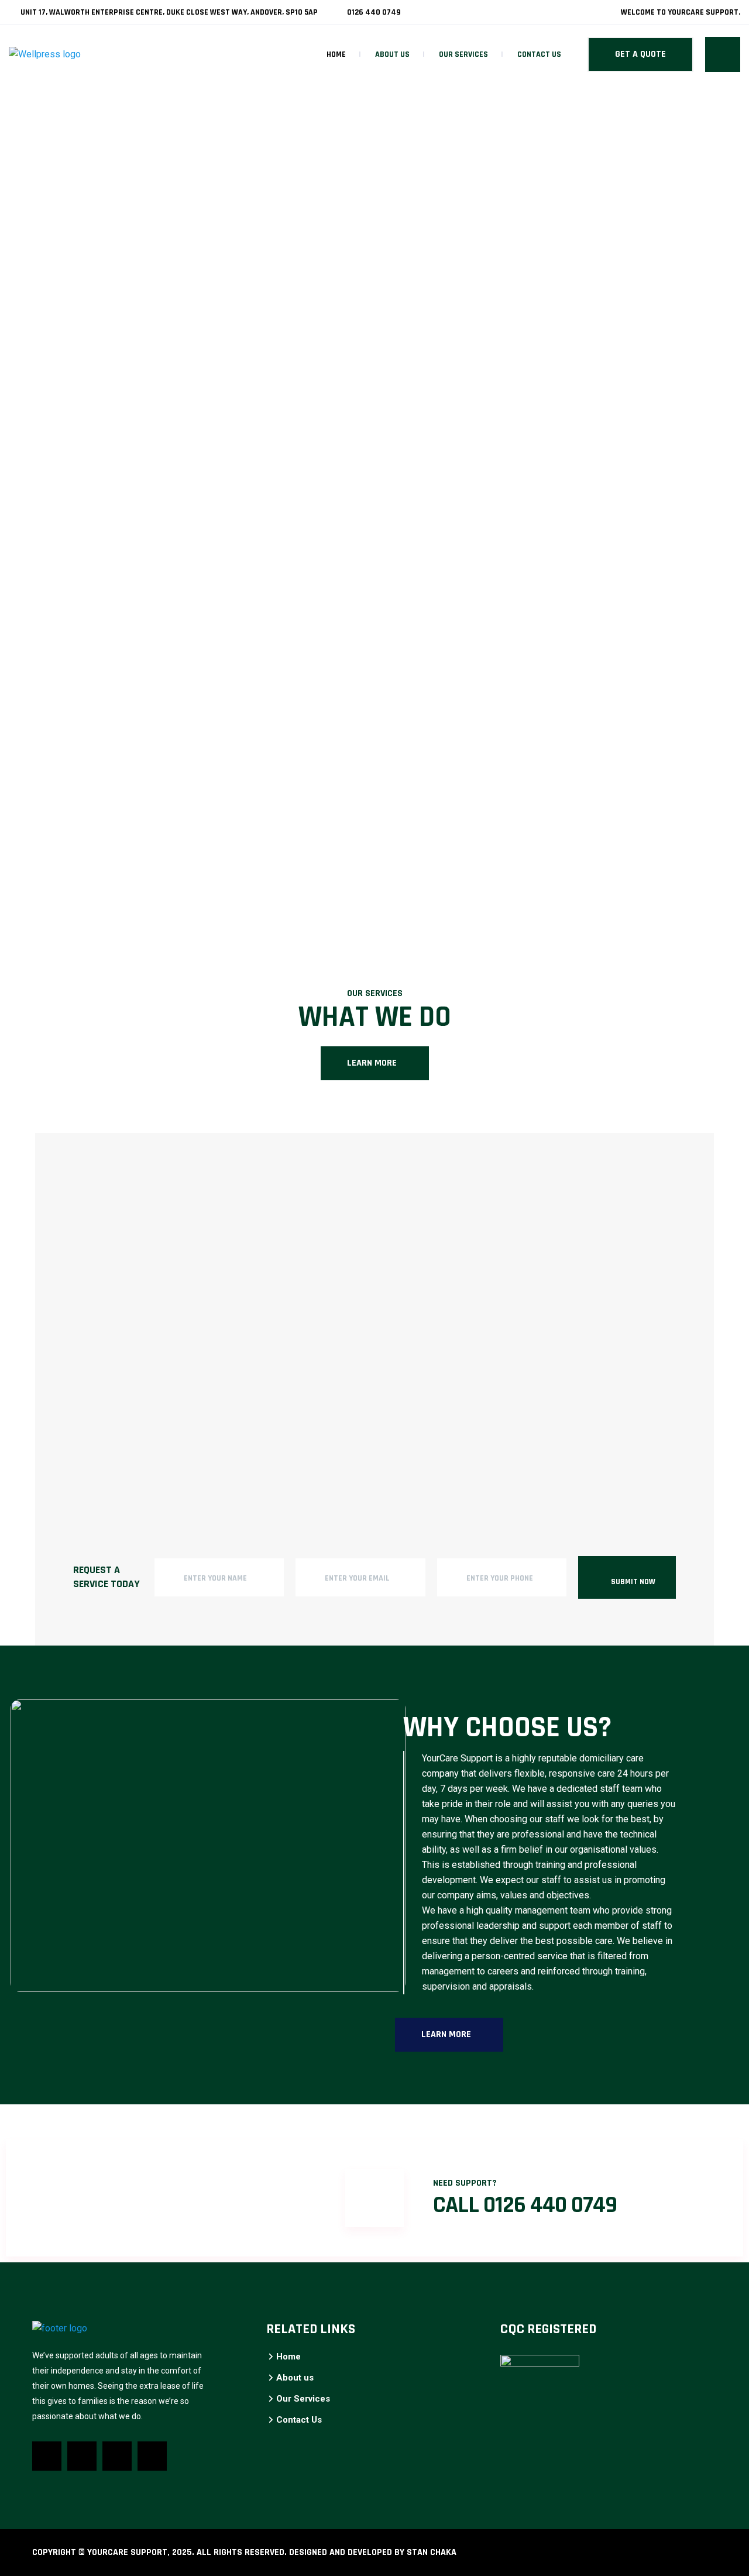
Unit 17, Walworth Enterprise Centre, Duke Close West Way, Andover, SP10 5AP (168, 12)
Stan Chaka (432, 2552)
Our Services (463, 54)
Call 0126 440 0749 (525, 2205)
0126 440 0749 (373, 12)
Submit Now (633, 1582)
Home (336, 54)
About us (392, 54)
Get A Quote (640, 54)
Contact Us (539, 54)
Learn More (372, 1063)
